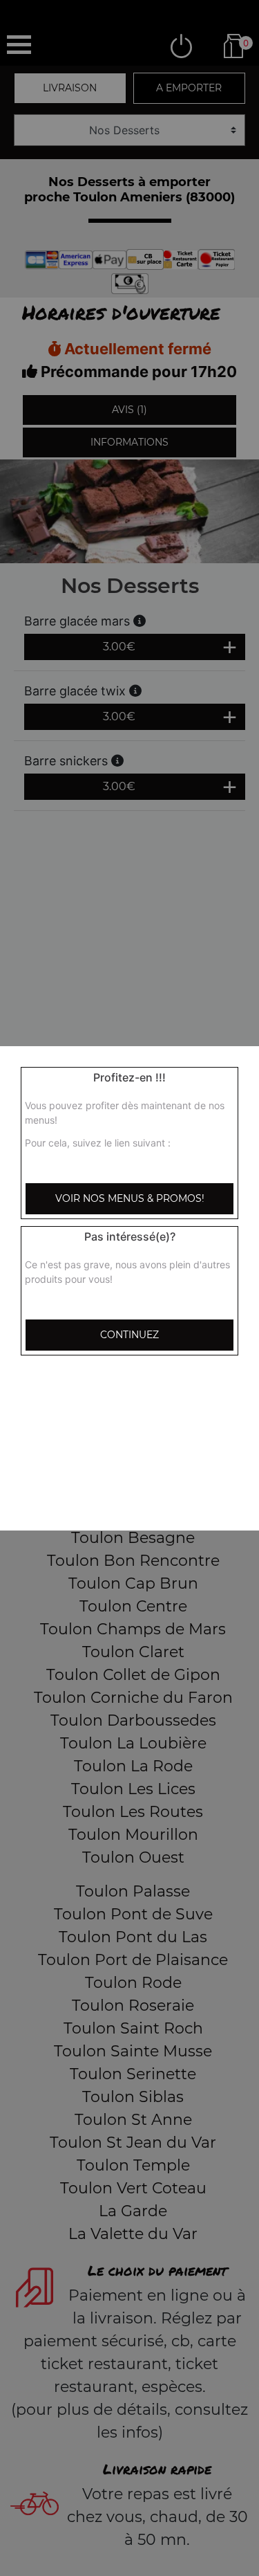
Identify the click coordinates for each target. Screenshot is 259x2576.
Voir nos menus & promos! (130, 1198)
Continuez (129, 1335)
